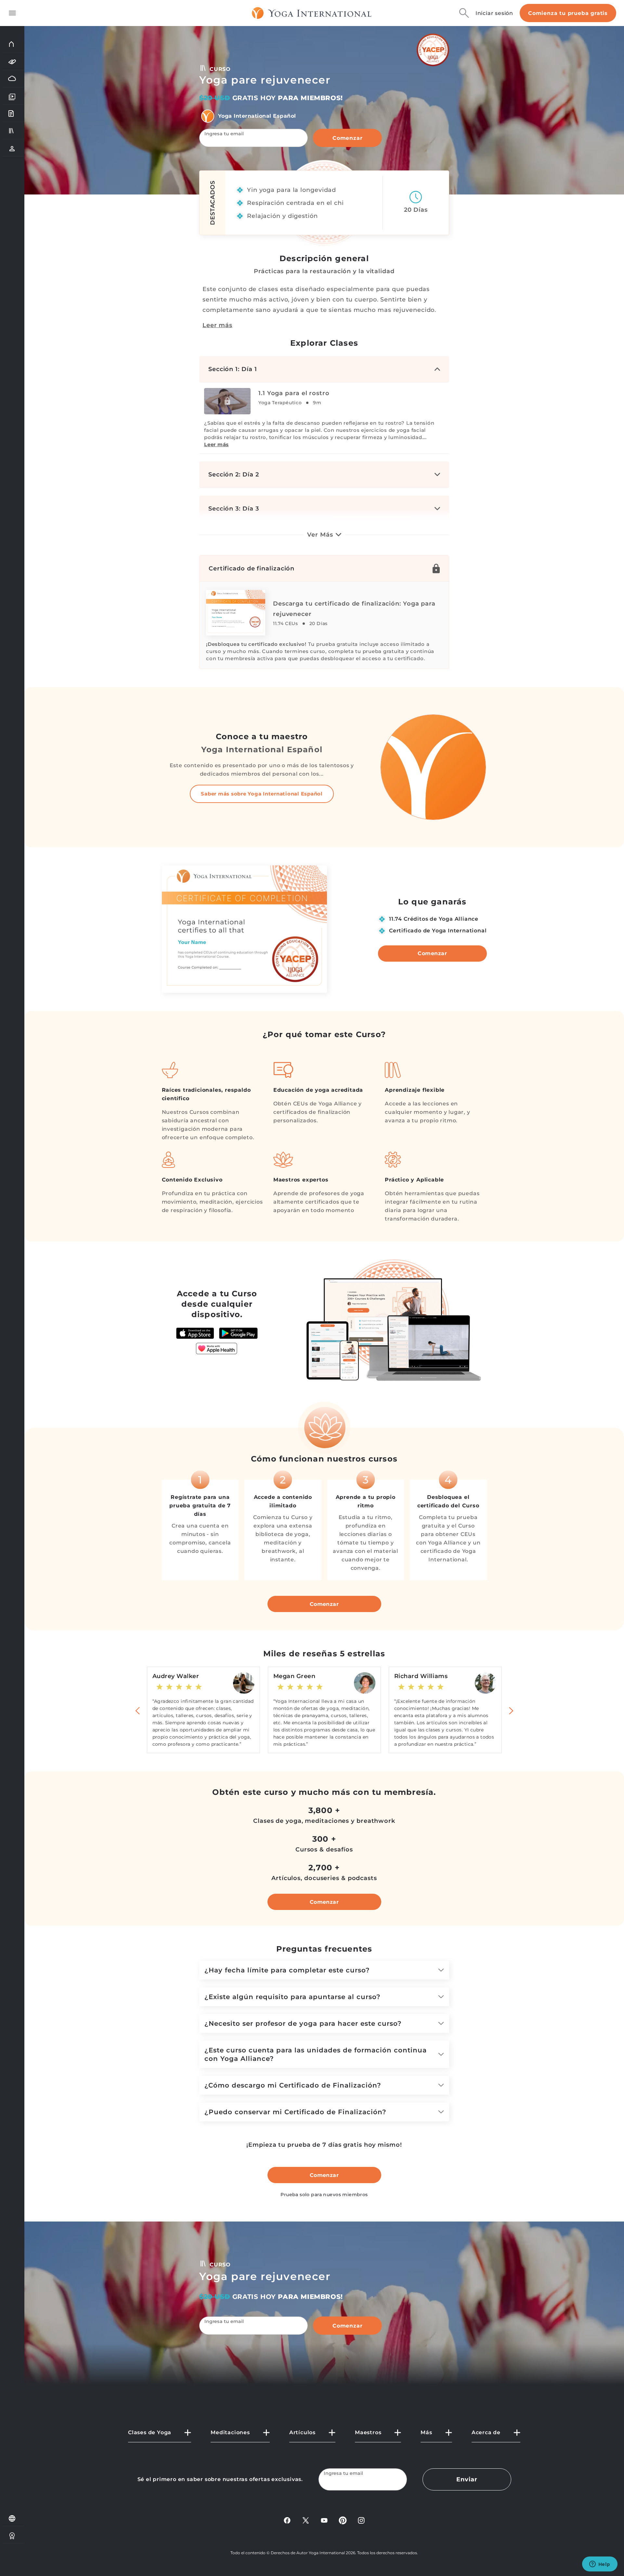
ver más (320, 535)
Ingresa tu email (224, 134)
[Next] (511, 1710)
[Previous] (138, 1710)
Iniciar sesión (494, 13)
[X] (306, 2520)
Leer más (217, 325)
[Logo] (312, 13)
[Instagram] (361, 2520)
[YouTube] (324, 2520)
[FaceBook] (287, 2520)
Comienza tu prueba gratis (568, 13)
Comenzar (347, 138)
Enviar (467, 2479)
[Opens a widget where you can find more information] (600, 2565)
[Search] (464, 13)
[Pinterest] (343, 2520)
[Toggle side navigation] (12, 13)
